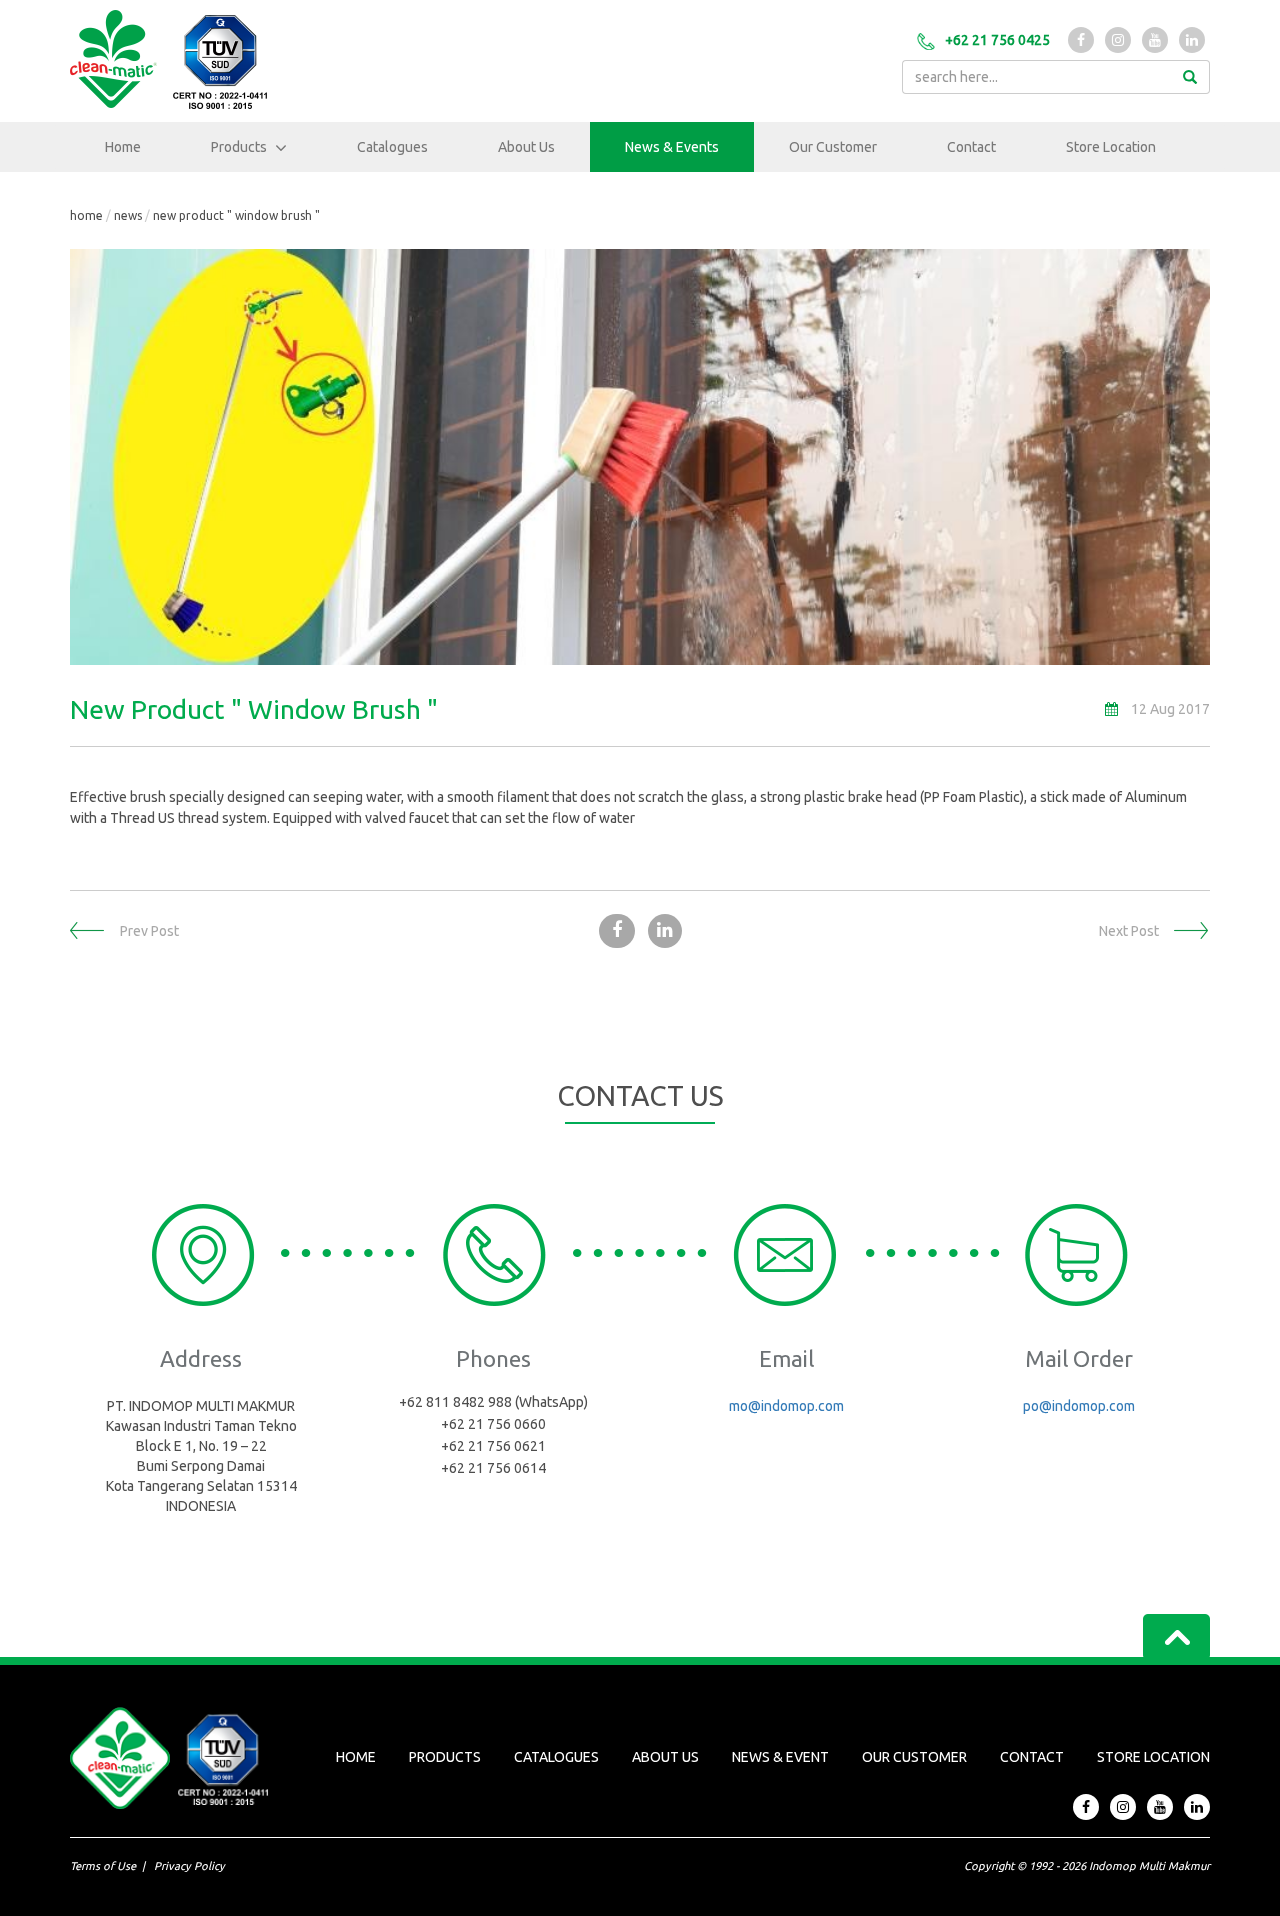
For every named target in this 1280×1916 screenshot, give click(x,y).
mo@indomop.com (786, 1406)
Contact (971, 147)
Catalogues (392, 147)
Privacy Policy (189, 1866)
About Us (526, 147)
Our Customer (833, 147)
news (128, 215)
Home (123, 147)
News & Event (780, 1757)
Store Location (1111, 147)
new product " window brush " (236, 215)
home (86, 215)
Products (240, 147)
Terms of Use (103, 1866)
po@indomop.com (1079, 1406)
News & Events (672, 147)
